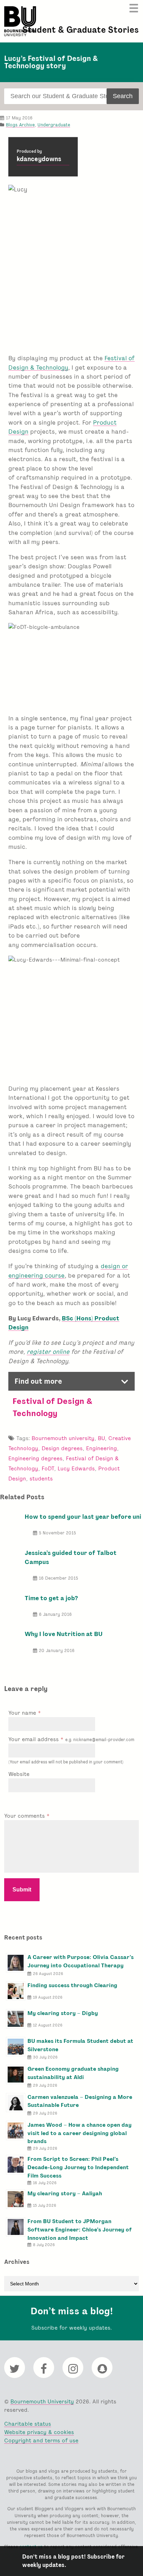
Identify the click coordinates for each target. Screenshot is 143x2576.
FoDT (48, 1468)
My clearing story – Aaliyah (65, 2193)
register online (48, 1352)
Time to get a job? (51, 1598)
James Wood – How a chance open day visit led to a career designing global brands (79, 2133)
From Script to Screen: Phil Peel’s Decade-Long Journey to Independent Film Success (78, 2167)
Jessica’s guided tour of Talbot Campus (71, 1557)
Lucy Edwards (76, 1468)
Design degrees (62, 1448)
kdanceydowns (39, 159)
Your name (23, 1713)
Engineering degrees (35, 1458)
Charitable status (28, 2424)
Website (19, 1774)
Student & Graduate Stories (81, 30)
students (41, 1479)
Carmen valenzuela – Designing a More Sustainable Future (80, 2101)
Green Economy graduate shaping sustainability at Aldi (73, 2073)
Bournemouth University (20, 21)
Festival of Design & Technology (52, 1407)
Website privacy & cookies (39, 2432)
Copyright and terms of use (41, 2440)
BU (101, 1438)
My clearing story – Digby (63, 2013)
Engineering (102, 1448)
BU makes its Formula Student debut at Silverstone (80, 2045)
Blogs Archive (20, 125)
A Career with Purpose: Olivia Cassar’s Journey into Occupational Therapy (81, 1961)
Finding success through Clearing (72, 1985)
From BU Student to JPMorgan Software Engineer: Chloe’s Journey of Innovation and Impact (80, 2230)
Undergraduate (54, 125)
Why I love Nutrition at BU (64, 1634)
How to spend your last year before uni (83, 1516)
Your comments (25, 1816)
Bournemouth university (63, 1438)
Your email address (71, 1739)
